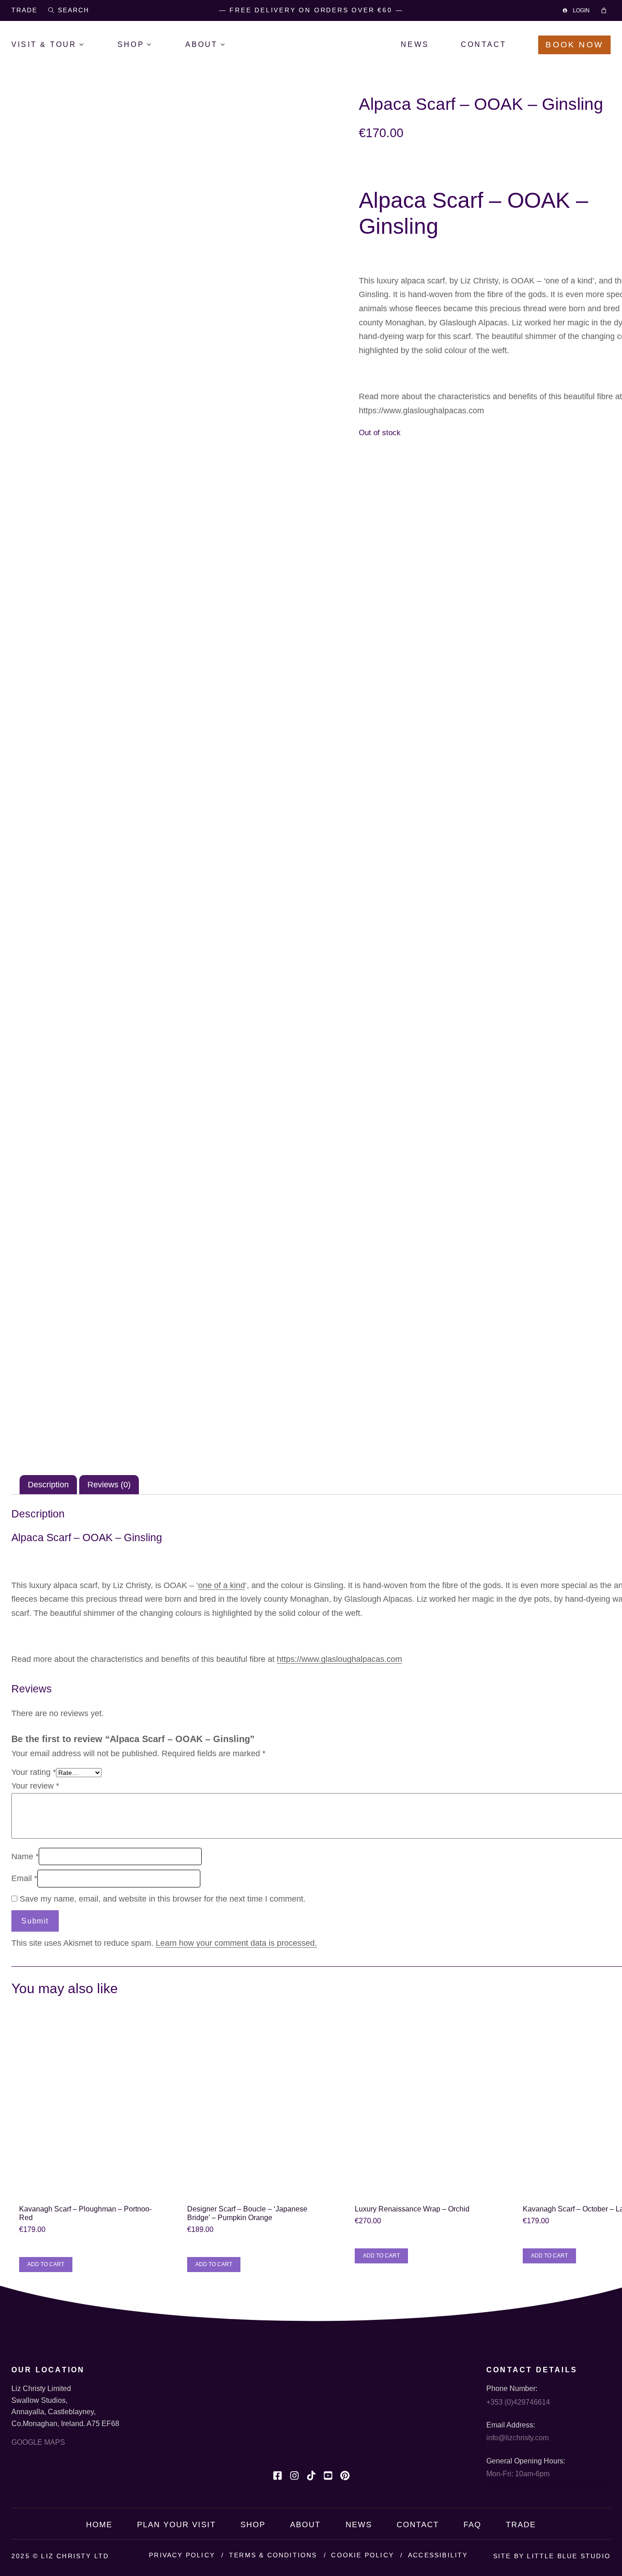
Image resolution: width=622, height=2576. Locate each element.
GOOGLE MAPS (38, 2442)
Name (25, 1856)
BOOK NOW (574, 45)
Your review (35, 1786)
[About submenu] (229, 45)
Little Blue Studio (569, 2556)
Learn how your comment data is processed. (236, 1943)
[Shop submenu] (156, 45)
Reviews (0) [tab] (109, 1485)
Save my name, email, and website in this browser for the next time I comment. (163, 1899)
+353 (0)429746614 (518, 2402)
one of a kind (222, 1585)
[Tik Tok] (311, 2476)
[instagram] (294, 2476)
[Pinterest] (345, 2476)
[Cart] (605, 10)
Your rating (34, 1772)
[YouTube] (328, 2476)
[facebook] (278, 2476)
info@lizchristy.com (517, 2438)
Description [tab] (48, 1485)
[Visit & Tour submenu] (88, 45)
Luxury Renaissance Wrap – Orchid (412, 2209)
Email (24, 1878)
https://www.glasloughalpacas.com (421, 411)
